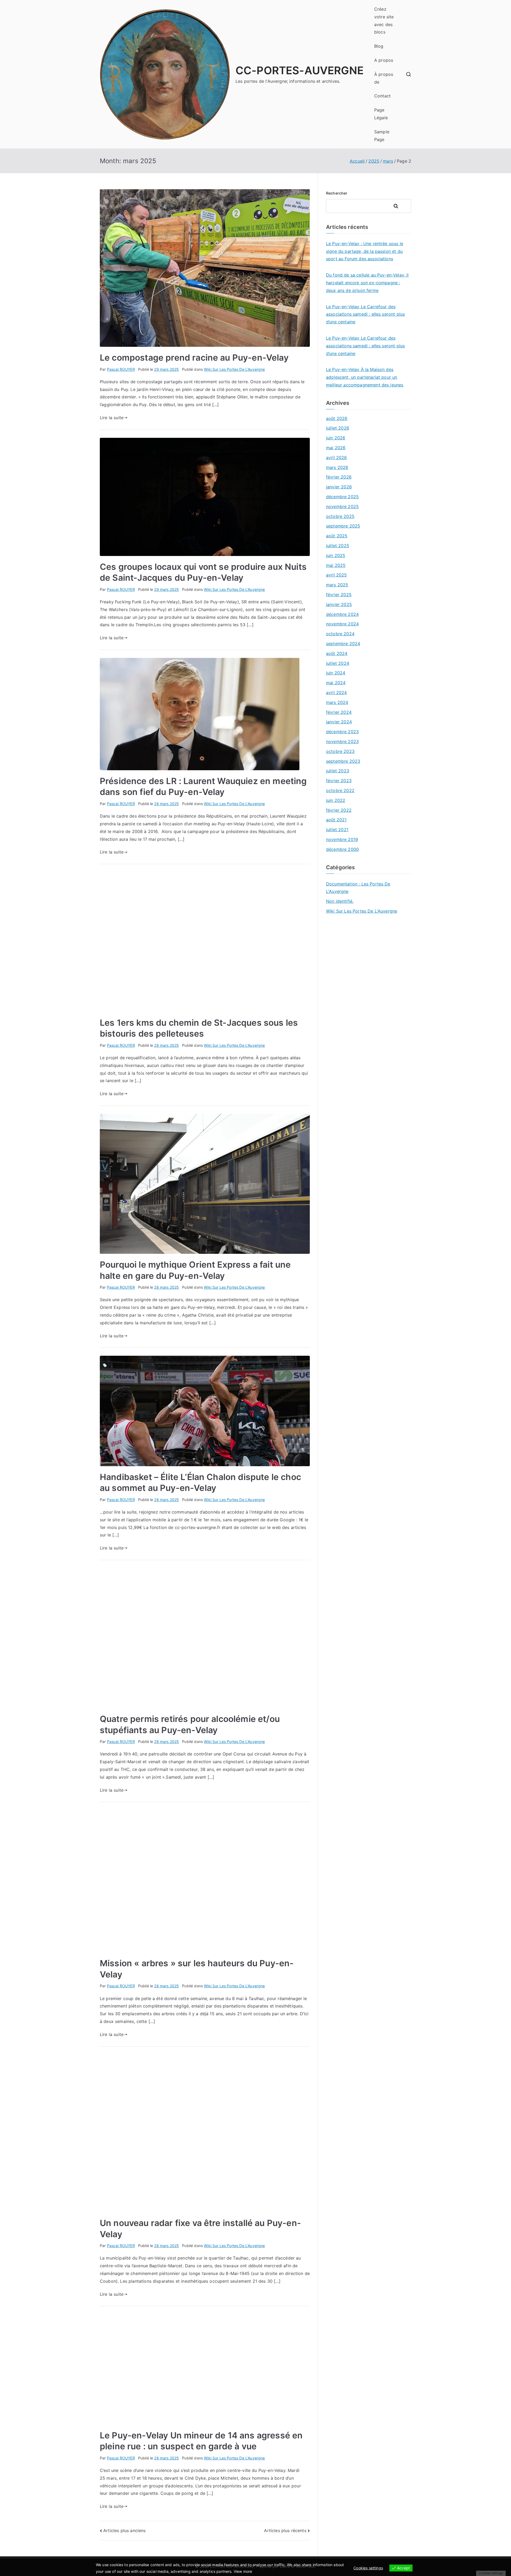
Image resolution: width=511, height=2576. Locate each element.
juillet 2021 (337, 830)
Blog (379, 46)
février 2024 (339, 712)
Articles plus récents (285, 2530)
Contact (382, 96)
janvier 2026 (339, 487)
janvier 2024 (339, 722)
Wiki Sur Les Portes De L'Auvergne (234, 369)
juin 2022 (336, 800)
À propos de (384, 78)
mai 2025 (336, 565)
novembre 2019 (342, 839)
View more (243, 2571)
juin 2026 (336, 438)
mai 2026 (336, 448)
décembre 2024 (342, 614)
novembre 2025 (342, 506)
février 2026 (339, 477)
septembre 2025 (343, 526)
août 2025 (337, 536)
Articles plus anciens (124, 2530)
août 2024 (337, 653)
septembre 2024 (343, 644)
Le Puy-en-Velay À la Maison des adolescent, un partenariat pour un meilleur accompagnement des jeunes (365, 377)
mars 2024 (337, 702)
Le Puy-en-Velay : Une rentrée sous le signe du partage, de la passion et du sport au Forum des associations (365, 251)
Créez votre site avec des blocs (384, 20)
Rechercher (337, 193)
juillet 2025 (338, 546)
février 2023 (339, 781)
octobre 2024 (340, 634)
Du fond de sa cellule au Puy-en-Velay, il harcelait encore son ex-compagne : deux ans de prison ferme (367, 283)
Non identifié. (340, 901)
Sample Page (382, 136)
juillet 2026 (338, 428)
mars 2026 (337, 467)
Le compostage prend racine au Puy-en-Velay (194, 358)
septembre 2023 (343, 761)
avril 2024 (337, 693)
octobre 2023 (340, 751)
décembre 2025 (342, 497)
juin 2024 (336, 673)
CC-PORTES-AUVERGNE (300, 70)
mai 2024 (336, 683)
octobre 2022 (340, 790)
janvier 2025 (339, 604)
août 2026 (337, 418)
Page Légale (381, 114)
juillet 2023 (338, 771)
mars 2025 (337, 585)
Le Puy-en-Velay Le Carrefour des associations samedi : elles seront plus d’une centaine (365, 314)
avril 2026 (337, 458)
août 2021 (336, 820)
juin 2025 (336, 555)
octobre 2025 (340, 516)
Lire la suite (112, 418)
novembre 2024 (342, 624)
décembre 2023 (342, 732)
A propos (384, 60)
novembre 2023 (342, 741)
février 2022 (339, 810)
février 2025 (339, 595)
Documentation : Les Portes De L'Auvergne (358, 888)
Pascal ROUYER (121, 369)
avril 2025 (337, 575)
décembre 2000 (342, 849)
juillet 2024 (338, 663)
